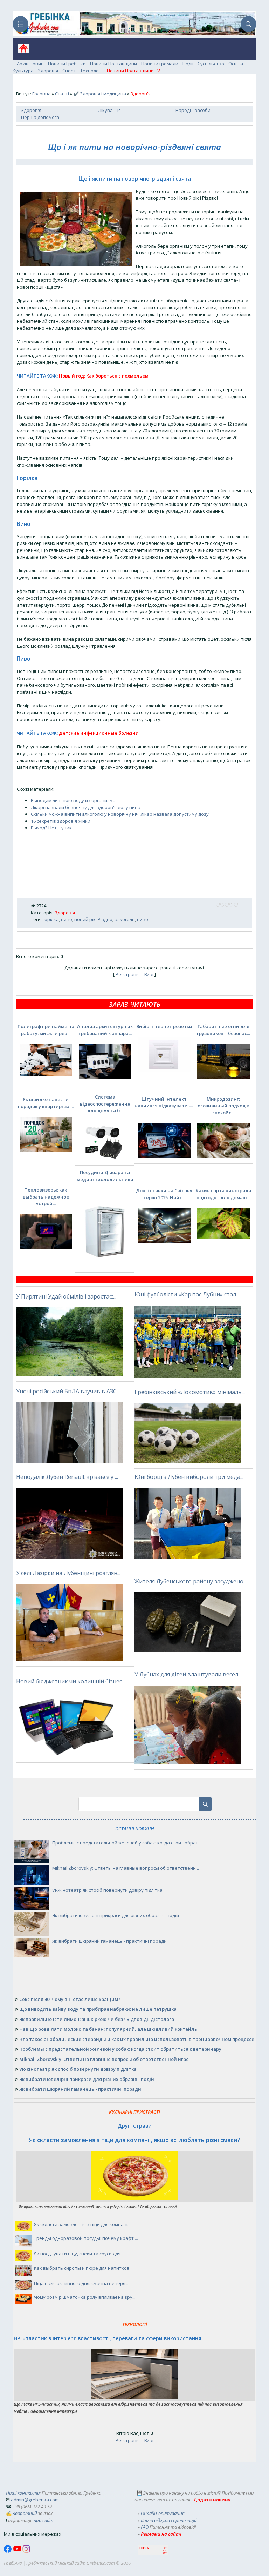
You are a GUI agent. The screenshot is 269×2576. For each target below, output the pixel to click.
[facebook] (8, 2551)
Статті (62, 94)
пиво (143, 919)
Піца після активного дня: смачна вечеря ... (82, 2283)
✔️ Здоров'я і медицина (100, 94)
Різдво (105, 919)
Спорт (69, 71)
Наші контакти (23, 2493)
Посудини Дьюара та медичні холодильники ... (105, 1179)
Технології (91, 71)
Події (188, 64)
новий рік (85, 919)
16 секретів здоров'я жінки (61, 821)
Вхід (149, 974)
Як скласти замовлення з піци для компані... (82, 2224)
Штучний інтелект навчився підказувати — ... (164, 1106)
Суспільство (211, 64)
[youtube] (18, 2551)
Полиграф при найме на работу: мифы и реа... (46, 1030)
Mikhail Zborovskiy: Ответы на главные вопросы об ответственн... (126, 1868)
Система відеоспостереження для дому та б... (105, 1104)
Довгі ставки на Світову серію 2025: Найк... (164, 1194)
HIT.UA (144, 2548)
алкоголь (125, 919)
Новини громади (160, 64)
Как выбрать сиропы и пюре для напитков (82, 2268)
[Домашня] (21, 51)
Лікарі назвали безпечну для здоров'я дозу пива (86, 807)
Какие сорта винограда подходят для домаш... (223, 1194)
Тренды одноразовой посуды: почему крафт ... (86, 2238)
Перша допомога (40, 117)
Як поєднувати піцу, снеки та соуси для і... (80, 2254)
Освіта (236, 64)
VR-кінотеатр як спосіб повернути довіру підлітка (107, 1890)
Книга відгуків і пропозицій (169, 2520)
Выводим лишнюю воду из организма (73, 800)
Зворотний (25, 2513)
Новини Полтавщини (113, 64)
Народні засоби (193, 110)
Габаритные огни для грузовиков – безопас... (223, 1030)
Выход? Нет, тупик (51, 828)
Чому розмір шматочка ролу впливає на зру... (85, 2297)
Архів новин (30, 64)
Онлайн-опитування (163, 2513)
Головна (42, 94)
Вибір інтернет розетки (164, 1026)
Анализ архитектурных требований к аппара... (105, 1030)
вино (67, 919)
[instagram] (26, 2551)
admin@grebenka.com (35, 2500)
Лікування (109, 110)
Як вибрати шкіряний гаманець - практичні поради (109, 1941)
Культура (23, 71)
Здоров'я (48, 71)
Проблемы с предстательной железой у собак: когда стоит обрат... (127, 1843)
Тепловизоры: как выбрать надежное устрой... (46, 1197)
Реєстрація (128, 974)
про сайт (43, 2520)
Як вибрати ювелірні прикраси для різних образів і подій (116, 1915)
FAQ (145, 2527)
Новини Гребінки (67, 64)
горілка (51, 919)
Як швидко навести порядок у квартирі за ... (46, 1103)
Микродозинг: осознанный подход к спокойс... (223, 1106)
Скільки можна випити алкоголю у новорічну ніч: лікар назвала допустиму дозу (120, 814)
